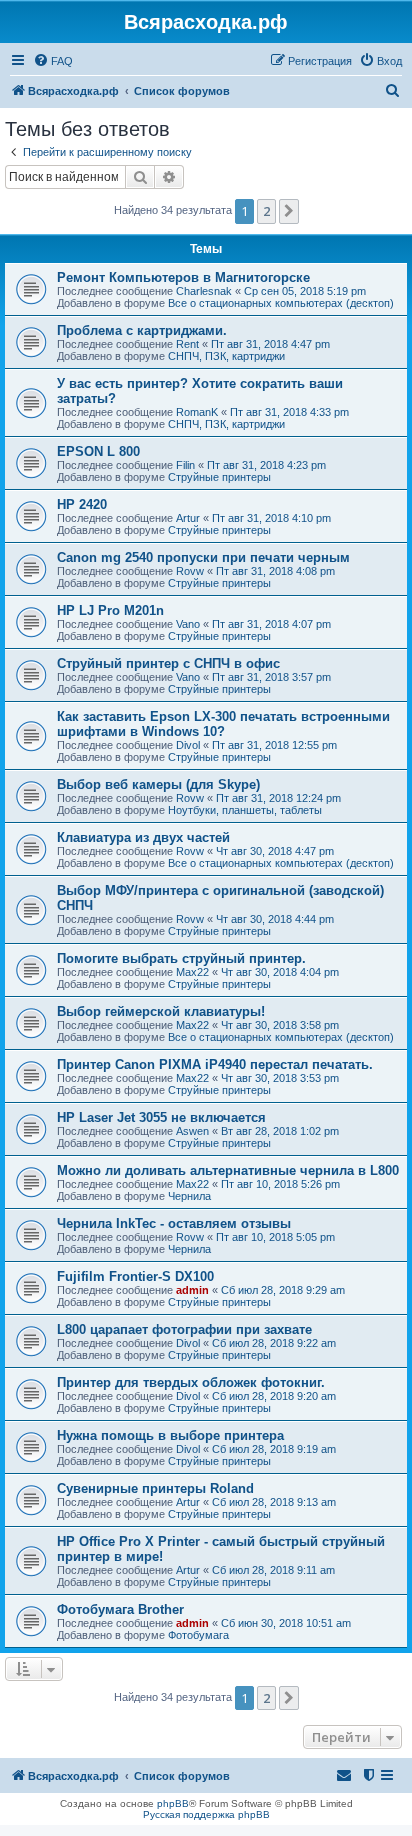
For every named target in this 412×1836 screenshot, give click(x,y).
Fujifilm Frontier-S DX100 (135, 1276)
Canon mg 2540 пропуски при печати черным (203, 557)
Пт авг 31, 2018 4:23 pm (266, 465)
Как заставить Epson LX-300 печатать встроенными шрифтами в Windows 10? (223, 724)
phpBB (173, 1803)
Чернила (189, 1196)
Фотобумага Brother (120, 1609)
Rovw (190, 571)
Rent (187, 344)
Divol (188, 745)
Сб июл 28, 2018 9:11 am (273, 1570)
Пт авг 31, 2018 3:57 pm (271, 677)
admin (192, 1290)
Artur (188, 518)
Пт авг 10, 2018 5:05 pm (275, 1237)
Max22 (192, 972)
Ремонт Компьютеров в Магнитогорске (183, 277)
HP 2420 (82, 504)
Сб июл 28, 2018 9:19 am (274, 1449)
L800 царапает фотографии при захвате (184, 1329)
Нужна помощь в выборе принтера (170, 1435)
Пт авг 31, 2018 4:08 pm (275, 571)
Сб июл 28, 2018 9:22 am (274, 1343)
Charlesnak (204, 291)
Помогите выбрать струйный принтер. (181, 958)
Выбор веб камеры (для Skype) (158, 784)
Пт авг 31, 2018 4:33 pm (289, 412)
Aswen (192, 1131)
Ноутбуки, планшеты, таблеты (245, 810)
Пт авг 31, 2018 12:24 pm (278, 798)
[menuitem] (53, 61)
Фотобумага (198, 1635)
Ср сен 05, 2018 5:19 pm (305, 291)
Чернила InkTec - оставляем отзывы (174, 1223)
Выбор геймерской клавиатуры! (161, 1011)
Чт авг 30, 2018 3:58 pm (280, 1025)
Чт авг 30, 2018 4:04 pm (280, 972)
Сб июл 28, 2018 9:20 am (274, 1396)
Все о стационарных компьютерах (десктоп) (281, 303)
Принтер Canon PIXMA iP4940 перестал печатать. (215, 1064)
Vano (188, 624)
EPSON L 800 (98, 451)
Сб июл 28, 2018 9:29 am (283, 1290)
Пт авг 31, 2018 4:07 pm (271, 624)
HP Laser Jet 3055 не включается (161, 1117)
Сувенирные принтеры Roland (155, 1488)
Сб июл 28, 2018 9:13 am (274, 1502)
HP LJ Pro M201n (110, 610)
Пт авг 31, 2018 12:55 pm (274, 745)
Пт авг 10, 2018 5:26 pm (280, 1184)
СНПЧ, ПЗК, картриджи (226, 356)
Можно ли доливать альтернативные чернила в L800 (228, 1170)
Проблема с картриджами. (142, 330)
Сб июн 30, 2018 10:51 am (286, 1623)
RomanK (197, 412)
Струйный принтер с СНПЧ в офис (168, 663)
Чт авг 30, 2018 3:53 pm (280, 1078)
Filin (185, 465)
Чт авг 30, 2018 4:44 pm (275, 919)
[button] (289, 211)
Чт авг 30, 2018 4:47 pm (275, 851)
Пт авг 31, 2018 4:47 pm (270, 344)
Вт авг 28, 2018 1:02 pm (280, 1131)
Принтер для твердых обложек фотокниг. (191, 1382)
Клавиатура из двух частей (143, 837)
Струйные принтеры (219, 477)
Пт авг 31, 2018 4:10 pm (271, 518)
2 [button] (266, 211)
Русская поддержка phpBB (206, 1814)
